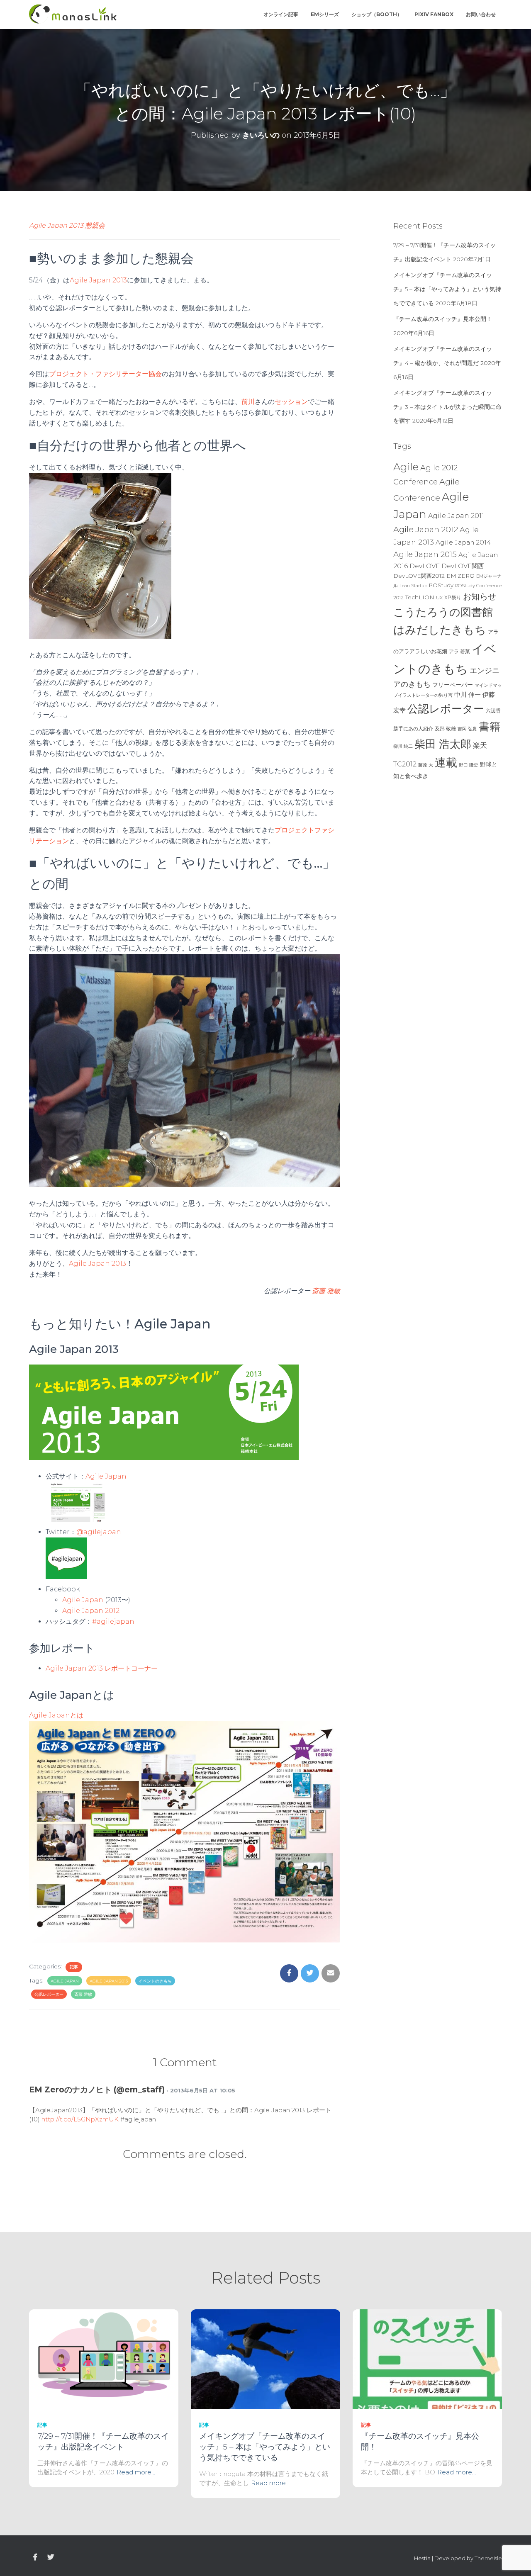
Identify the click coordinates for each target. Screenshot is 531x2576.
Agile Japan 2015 (425, 554)
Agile (406, 467)
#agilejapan (113, 1621)
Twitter (51, 2557)
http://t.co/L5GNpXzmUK (80, 2119)
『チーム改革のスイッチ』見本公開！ (443, 319)
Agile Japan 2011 (456, 516)
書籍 (490, 727)
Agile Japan (83, 1600)
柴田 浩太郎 (443, 744)
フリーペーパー (453, 685)
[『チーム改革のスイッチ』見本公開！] (427, 2359)
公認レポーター (49, 1994)
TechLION (420, 597)
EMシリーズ (325, 14)
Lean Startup (413, 586)
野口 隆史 (469, 765)
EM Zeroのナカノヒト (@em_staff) (97, 2090)
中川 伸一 (468, 695)
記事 (74, 1967)
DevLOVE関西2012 (419, 576)
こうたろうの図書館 (443, 612)
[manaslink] (73, 15)
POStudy (441, 585)
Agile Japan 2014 (463, 542)
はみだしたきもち (440, 630)
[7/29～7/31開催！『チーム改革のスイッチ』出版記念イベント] (104, 2359)
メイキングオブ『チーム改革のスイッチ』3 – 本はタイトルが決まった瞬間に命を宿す (447, 407)
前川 (248, 402)
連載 (446, 762)
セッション (291, 402)
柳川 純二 (403, 746)
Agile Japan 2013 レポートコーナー (102, 1668)
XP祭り (453, 597)
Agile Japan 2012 (91, 1611)
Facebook (35, 2557)
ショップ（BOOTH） (377, 14)
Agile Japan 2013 (56, 225)
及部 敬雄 (445, 729)
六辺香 (493, 711)
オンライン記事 (281, 14)
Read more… (136, 2472)
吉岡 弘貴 (467, 729)
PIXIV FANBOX (434, 14)
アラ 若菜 (459, 651)
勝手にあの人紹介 (413, 729)
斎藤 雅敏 (326, 1291)
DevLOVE (425, 566)
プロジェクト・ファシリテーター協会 (105, 374)
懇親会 (95, 225)
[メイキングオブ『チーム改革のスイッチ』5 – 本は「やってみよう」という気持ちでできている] (265, 2359)
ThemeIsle (488, 2558)
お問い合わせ (481, 14)
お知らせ (480, 596)
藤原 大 (426, 765)
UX (439, 598)
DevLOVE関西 (463, 566)
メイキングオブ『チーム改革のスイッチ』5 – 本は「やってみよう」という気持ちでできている (447, 289)
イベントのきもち (155, 1981)
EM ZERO (460, 576)
